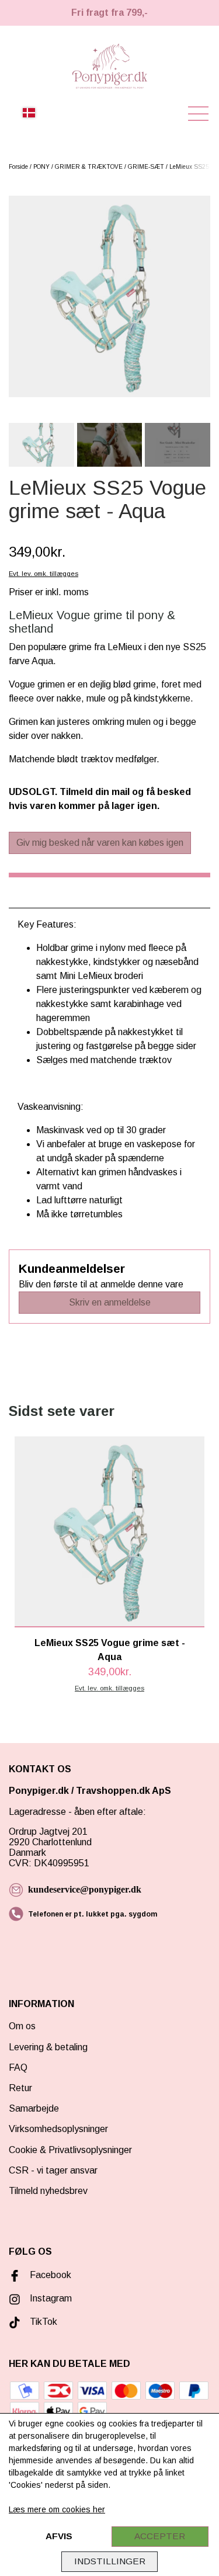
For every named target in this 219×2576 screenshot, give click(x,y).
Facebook (51, 2275)
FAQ (18, 2068)
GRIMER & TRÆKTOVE (89, 167)
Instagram (51, 2298)
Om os (22, 2026)
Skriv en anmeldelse (110, 1302)
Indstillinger (110, 2561)
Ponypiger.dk (39, 1791)
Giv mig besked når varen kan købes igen (100, 843)
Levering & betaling (48, 2047)
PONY (41, 167)
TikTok (44, 2322)
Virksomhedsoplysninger (58, 2129)
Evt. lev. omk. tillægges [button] (44, 574)
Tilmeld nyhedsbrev (48, 2191)
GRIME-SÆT (146, 167)
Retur (20, 2088)
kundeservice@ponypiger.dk (85, 1889)
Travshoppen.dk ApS (125, 1791)
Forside (18, 167)
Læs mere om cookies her (57, 2509)
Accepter (160, 2536)
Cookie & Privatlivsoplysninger (70, 2150)
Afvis (59, 2536)
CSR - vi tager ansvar (53, 2170)
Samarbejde (34, 2108)
